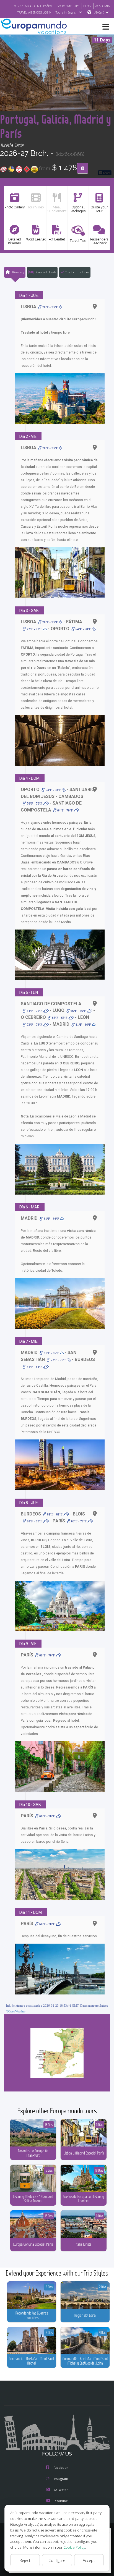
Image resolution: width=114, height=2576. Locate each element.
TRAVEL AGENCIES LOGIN (34, 12)
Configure (57, 2560)
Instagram (61, 2479)
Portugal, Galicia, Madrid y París (55, 126)
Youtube (61, 2501)
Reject (25, 2560)
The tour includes (77, 272)
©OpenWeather (16, 2011)
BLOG (87, 6)
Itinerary (18, 272)
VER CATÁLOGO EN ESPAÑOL (33, 6)
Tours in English (67, 12)
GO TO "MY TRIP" (68, 6)
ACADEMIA (103, 6)
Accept (89, 2560)
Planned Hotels (46, 272)
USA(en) (99, 12)
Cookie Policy (74, 2547)
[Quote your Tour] (83, 168)
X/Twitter (61, 2490)
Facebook (61, 2468)
